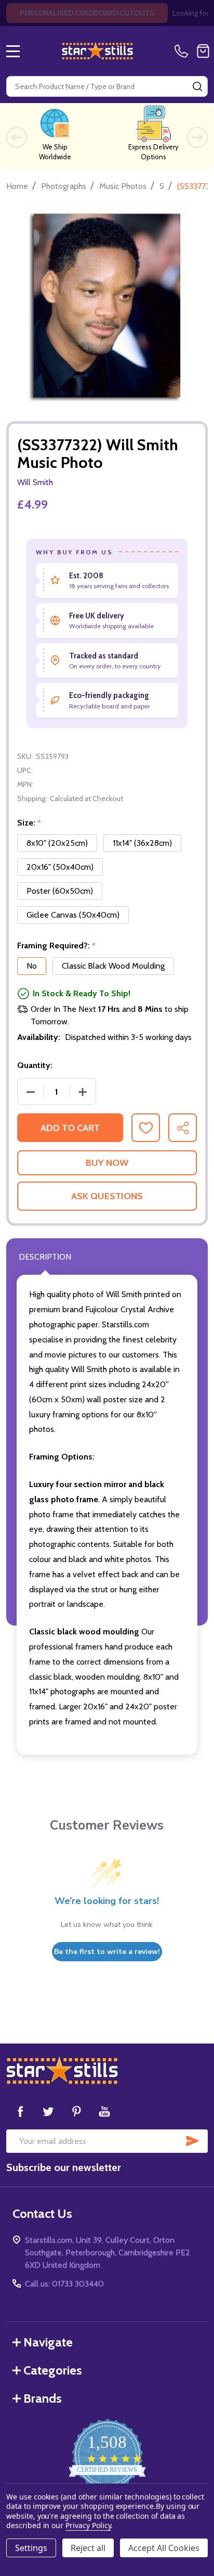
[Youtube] (104, 2111)
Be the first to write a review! (107, 1952)
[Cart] (203, 51)
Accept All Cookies (164, 2548)
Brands (43, 2398)
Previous (17, 137)
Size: (29, 823)
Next (197, 137)
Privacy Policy (88, 2525)
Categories (53, 2370)
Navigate (48, 2342)
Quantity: (35, 1065)
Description (45, 1257)
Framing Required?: (57, 946)
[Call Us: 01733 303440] (183, 51)
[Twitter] (48, 2111)
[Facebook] (20, 2111)
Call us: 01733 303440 (64, 2284)
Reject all (88, 2548)
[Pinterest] (76, 2111)
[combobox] (107, 86)
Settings (31, 2548)
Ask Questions (107, 1196)
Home (17, 186)
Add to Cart (70, 1128)
